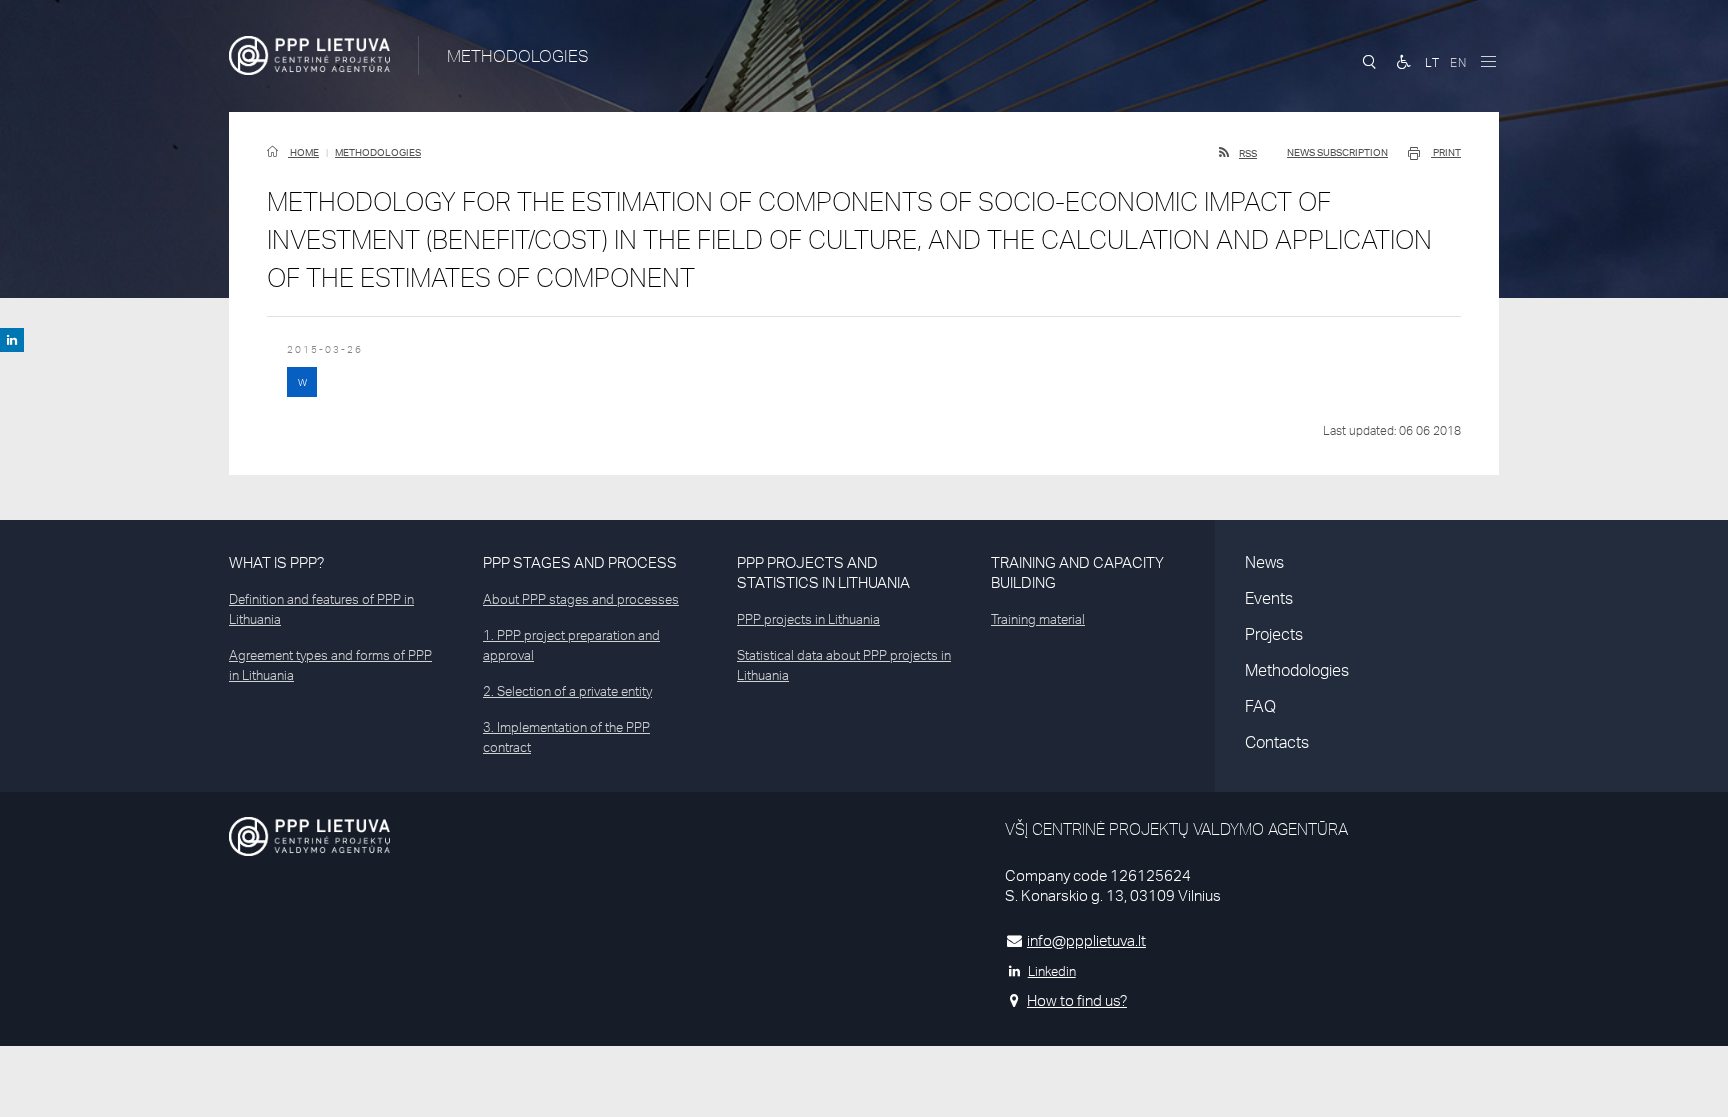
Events (1269, 598)
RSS (1248, 153)
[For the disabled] (1404, 62)
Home (303, 152)
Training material (1038, 619)
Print (1446, 152)
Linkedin (1052, 971)
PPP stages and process (580, 562)
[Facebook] (12, 340)
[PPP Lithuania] (309, 55)
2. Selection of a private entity (567, 691)
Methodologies (378, 152)
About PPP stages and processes (581, 599)
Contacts (1277, 742)
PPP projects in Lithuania (808, 619)
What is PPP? (276, 562)
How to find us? (1077, 1000)
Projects (1274, 634)
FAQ (1260, 706)
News (1264, 562)
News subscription (1337, 152)
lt (1432, 62)
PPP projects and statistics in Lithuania (823, 572)
